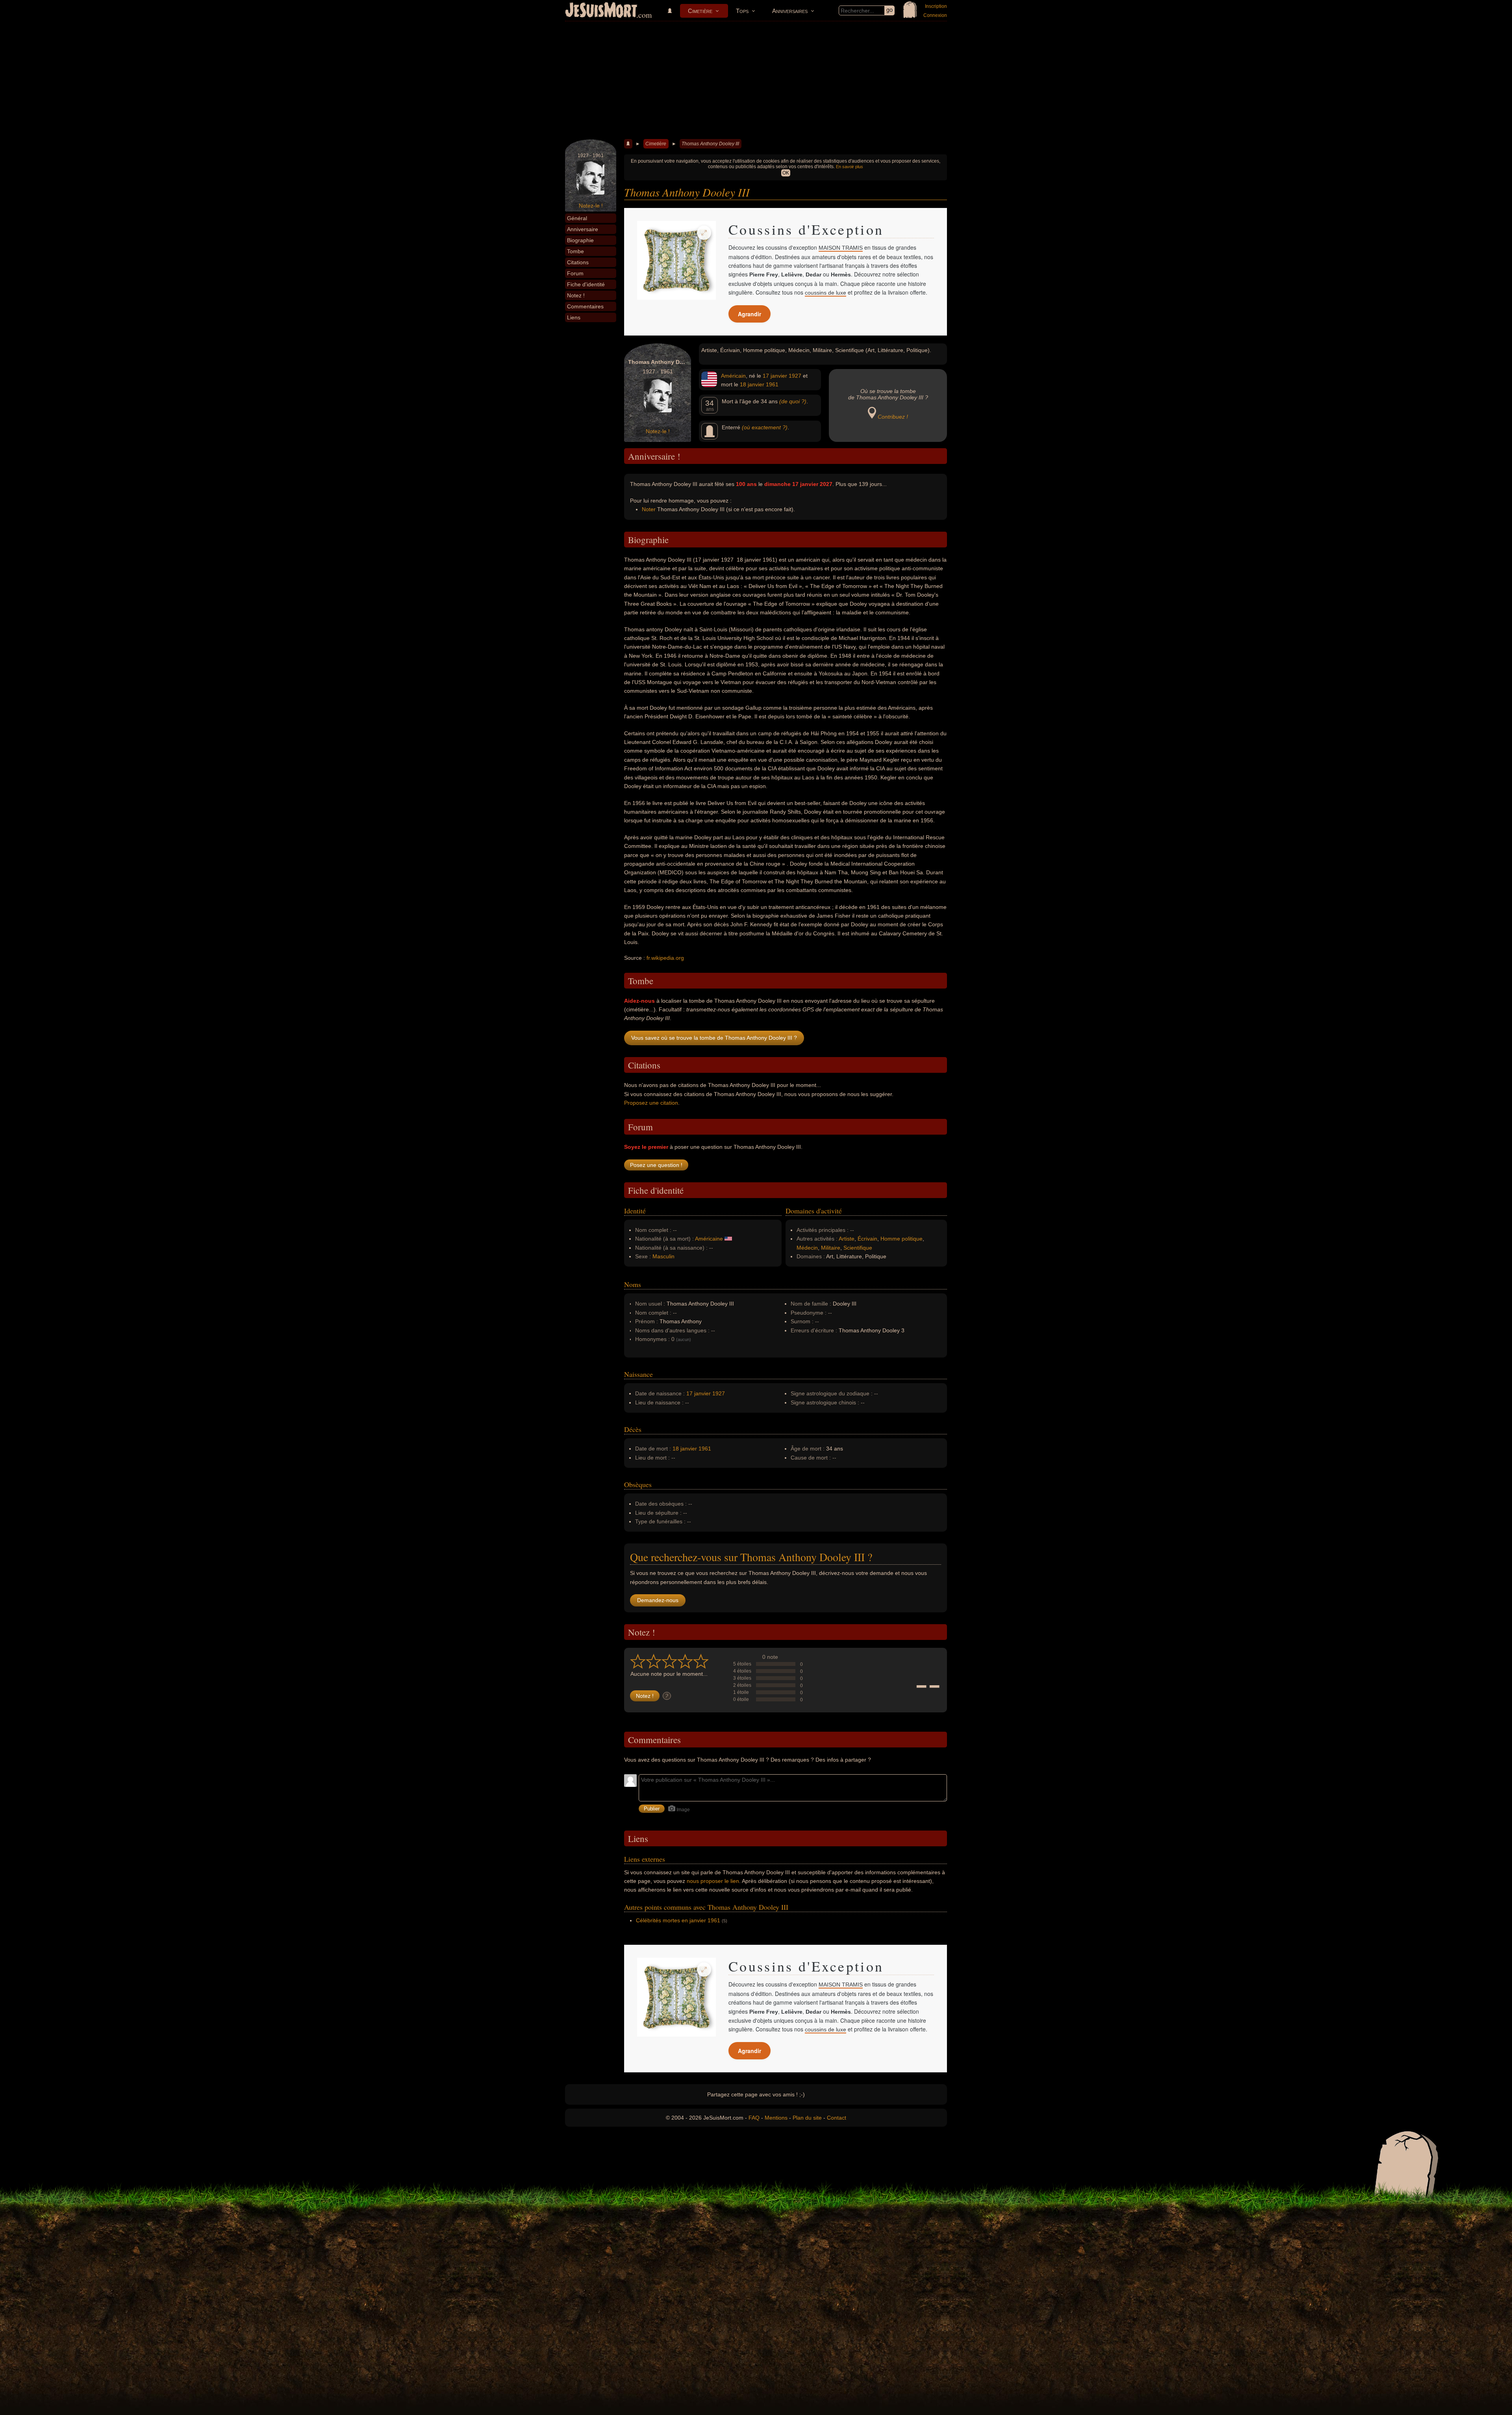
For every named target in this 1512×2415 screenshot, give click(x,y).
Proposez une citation (651, 1103)
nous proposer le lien (713, 1881)
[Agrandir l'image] (704, 233)
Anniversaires (790, 11)
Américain (733, 376)
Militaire (831, 1248)
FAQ (754, 2118)
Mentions (776, 2118)
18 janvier (752, 384)
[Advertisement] (756, 80)
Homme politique (901, 1239)
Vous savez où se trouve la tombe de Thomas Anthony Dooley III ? (714, 1038)
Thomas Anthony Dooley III (710, 144)
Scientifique (858, 1248)
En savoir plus (850, 167)
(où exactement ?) (765, 427)
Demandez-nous (658, 1600)
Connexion (935, 15)
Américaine (709, 1239)
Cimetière (700, 11)
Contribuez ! (893, 417)
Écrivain (867, 1239)
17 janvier (775, 376)
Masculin (663, 1256)
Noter (649, 509)
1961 (772, 384)
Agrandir (750, 314)
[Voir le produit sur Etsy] (676, 260)
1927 (795, 376)
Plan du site (807, 2118)
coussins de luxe (825, 293)
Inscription (936, 6)
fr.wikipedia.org (665, 958)
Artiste (847, 1239)
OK (786, 173)
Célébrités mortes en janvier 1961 (678, 1920)
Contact (837, 2118)
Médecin (807, 1248)
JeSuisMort (601, 11)
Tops (742, 11)
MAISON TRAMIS (841, 248)
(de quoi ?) (793, 401)
